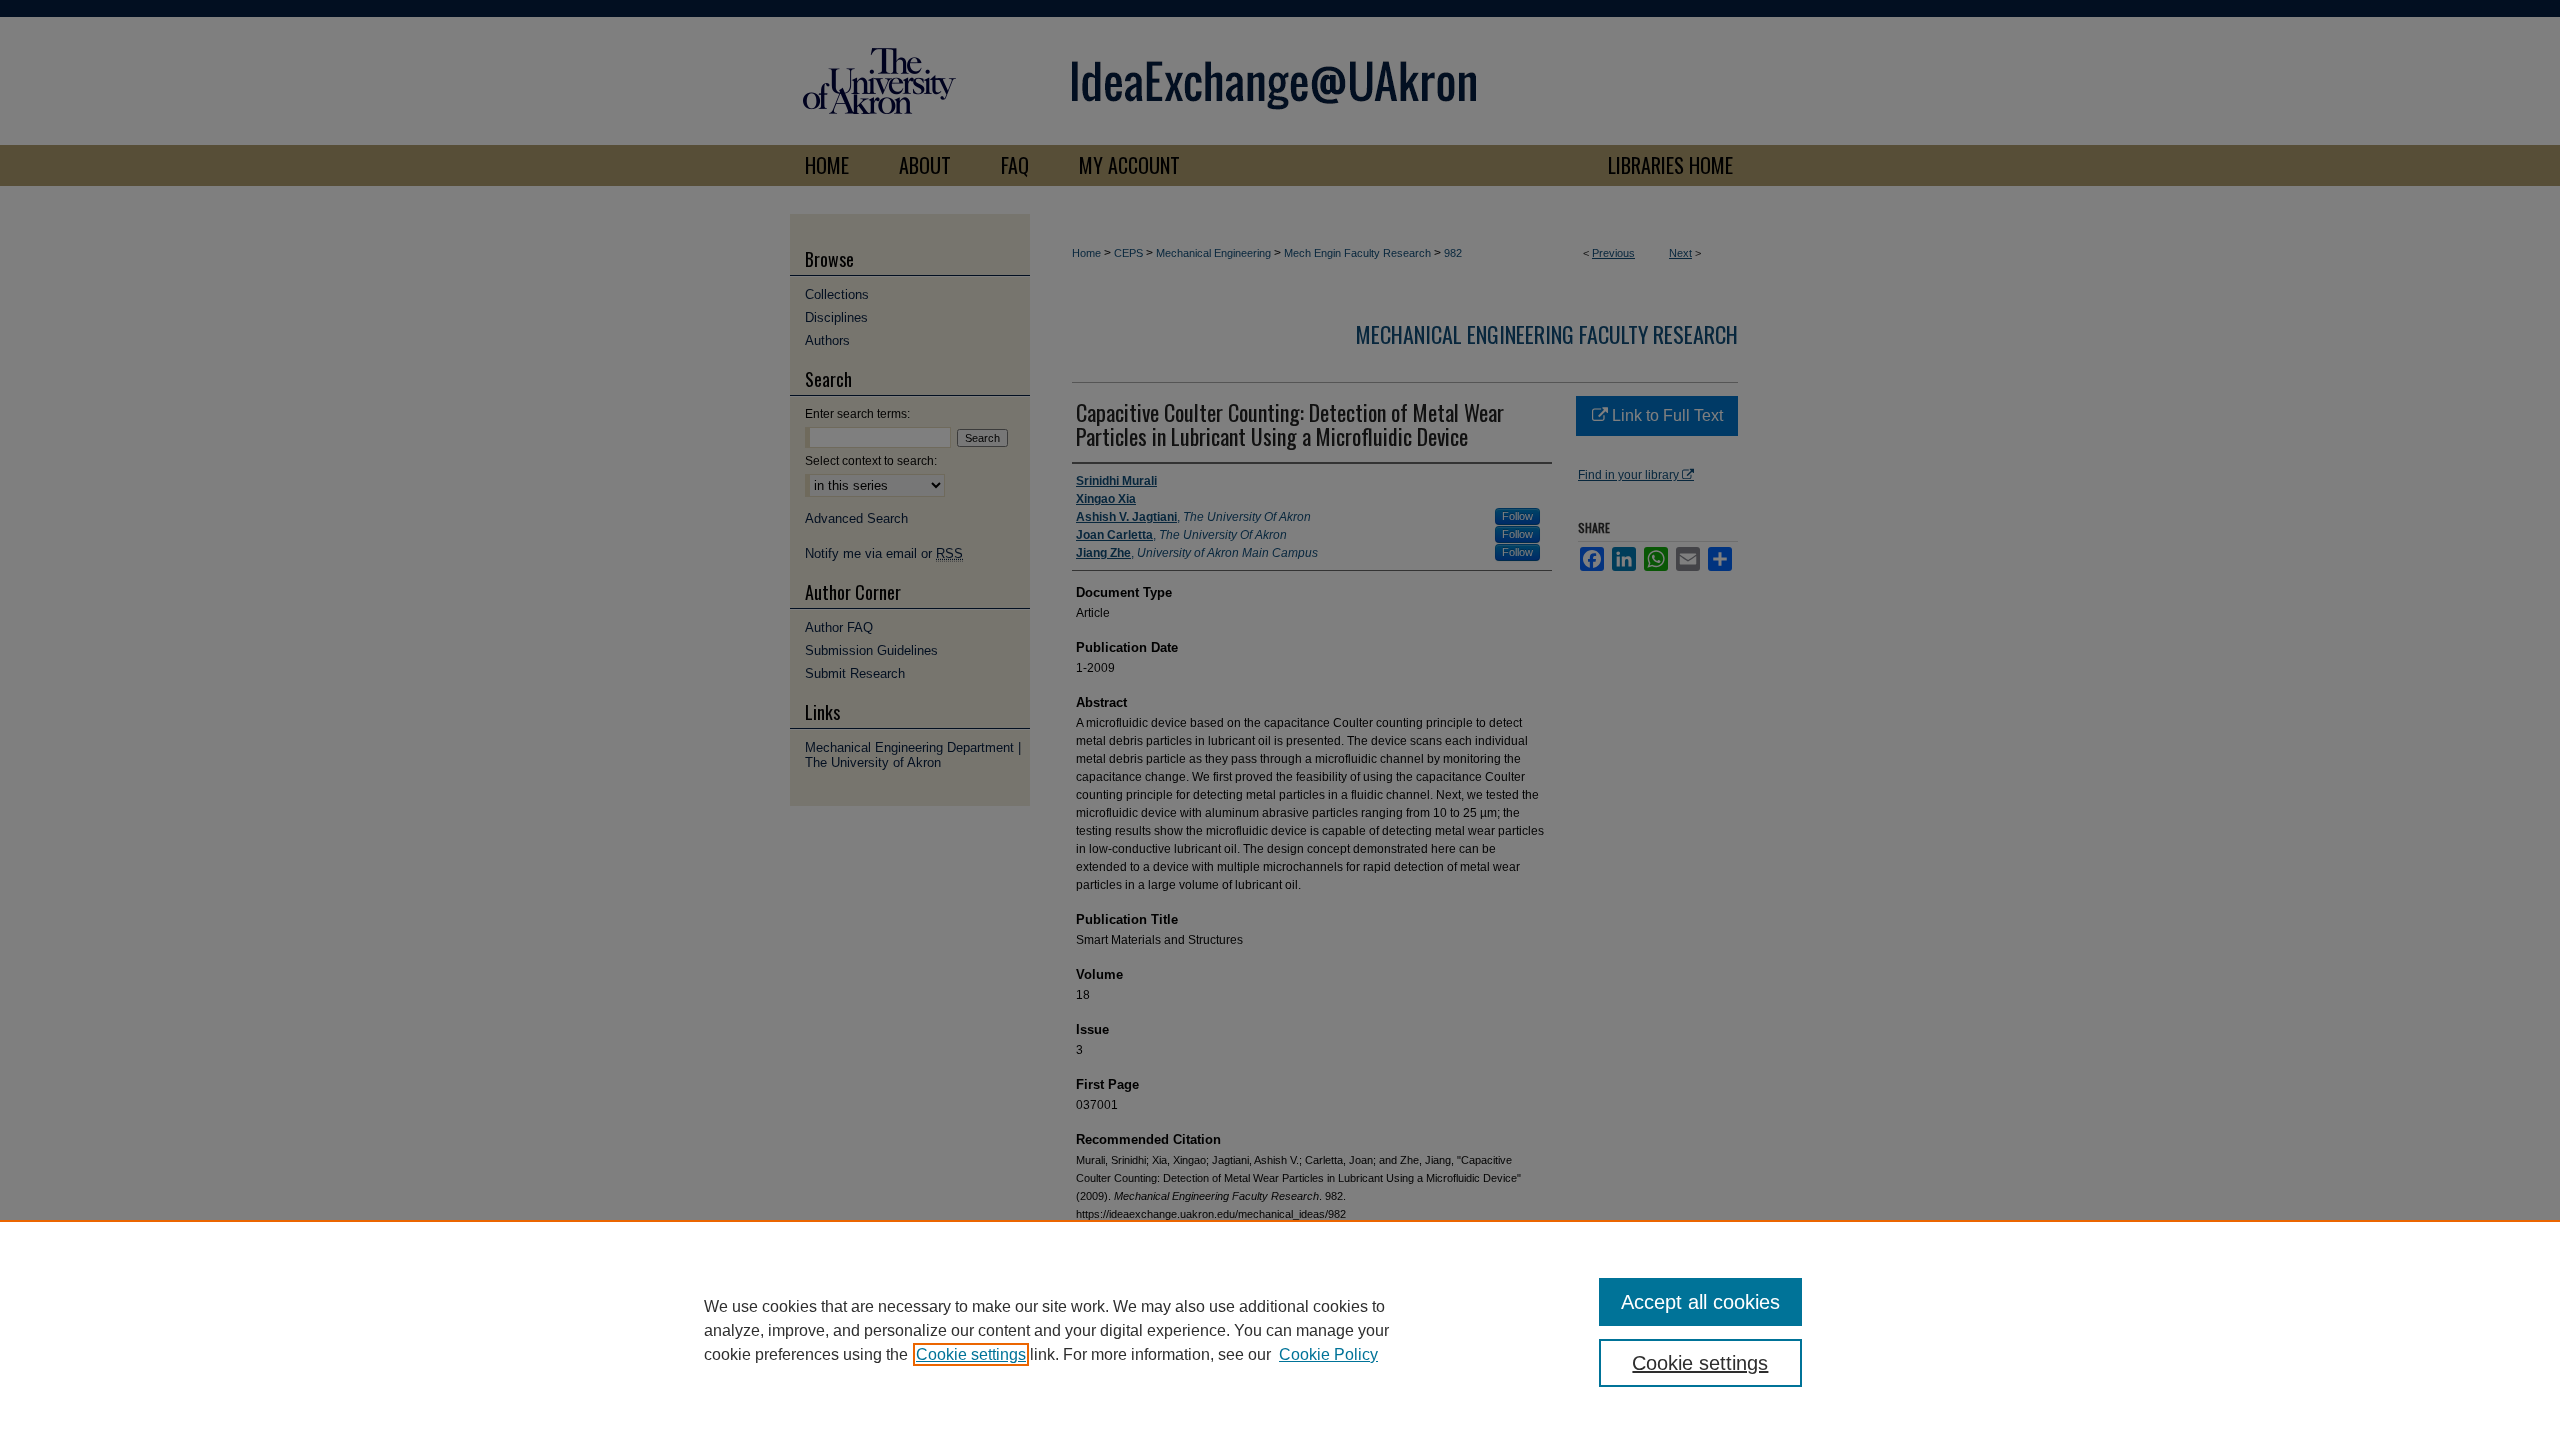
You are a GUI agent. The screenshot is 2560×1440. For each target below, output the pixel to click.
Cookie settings (971, 1354)
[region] (1280, 1330)
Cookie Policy (1328, 1354)
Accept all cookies (1700, 1302)
